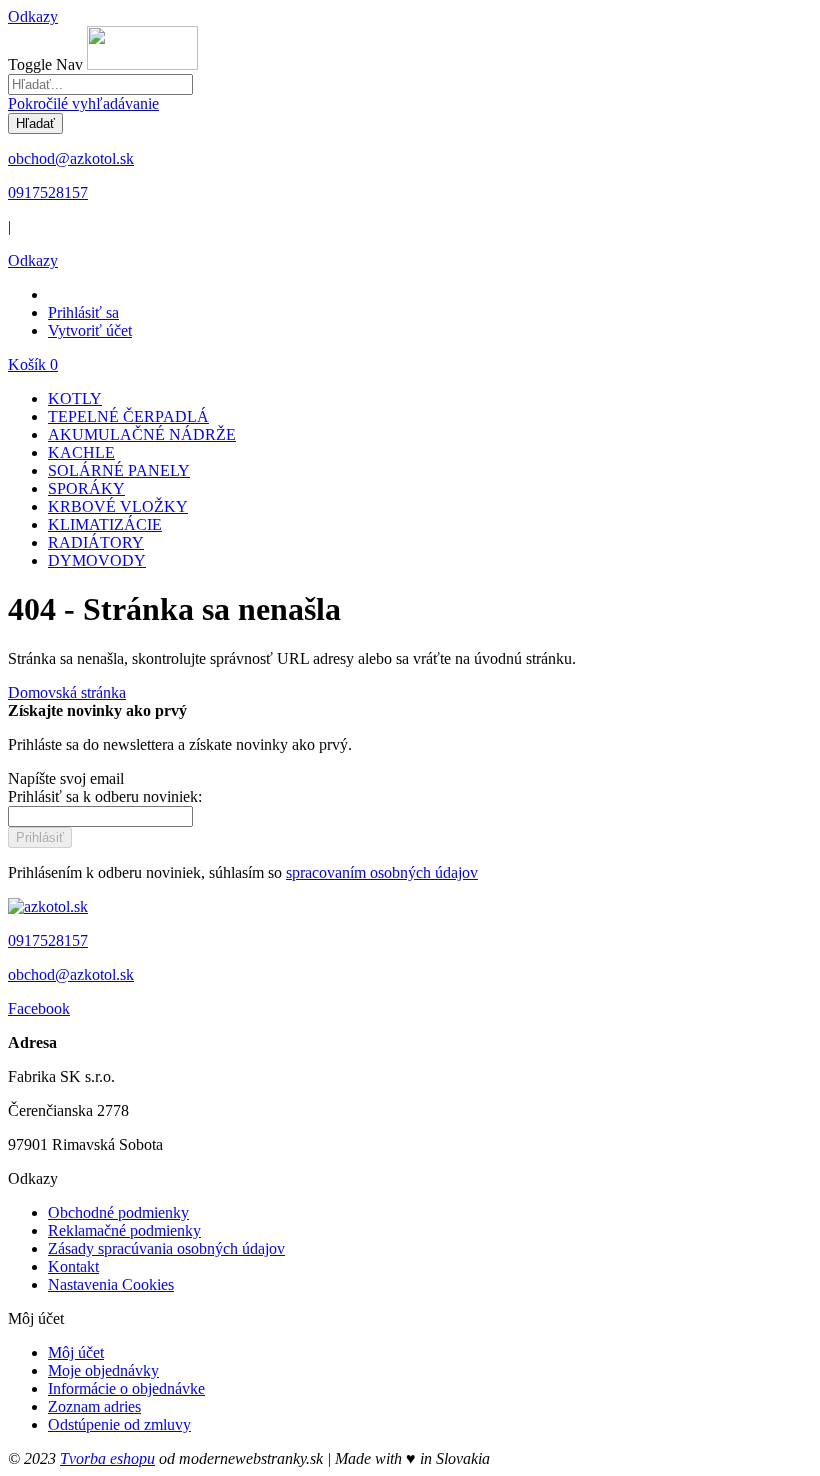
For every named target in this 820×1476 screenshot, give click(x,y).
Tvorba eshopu (107, 1458)
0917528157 (48, 192)
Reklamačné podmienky (124, 1230)
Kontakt (73, 1266)
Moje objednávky (103, 1370)
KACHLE (81, 452)
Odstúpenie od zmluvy (119, 1424)
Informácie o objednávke (126, 1388)
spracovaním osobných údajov (382, 872)
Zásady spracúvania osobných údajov (166, 1248)
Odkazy (33, 16)
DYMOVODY (97, 560)
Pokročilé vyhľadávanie (83, 103)
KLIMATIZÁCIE (105, 524)
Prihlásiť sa (83, 312)
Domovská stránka (67, 692)
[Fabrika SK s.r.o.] (48, 906)
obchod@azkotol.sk (71, 158)
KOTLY (75, 398)
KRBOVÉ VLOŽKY (118, 506)
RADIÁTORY (96, 542)
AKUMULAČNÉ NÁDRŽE (142, 434)
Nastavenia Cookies (111, 1284)
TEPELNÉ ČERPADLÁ (128, 416)
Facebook (39, 1008)
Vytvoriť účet (90, 330)
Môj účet (76, 1352)
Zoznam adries (94, 1406)
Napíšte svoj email (66, 778)
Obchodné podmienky (118, 1212)
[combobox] (100, 84)
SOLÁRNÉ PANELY (119, 470)
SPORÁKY (86, 488)
